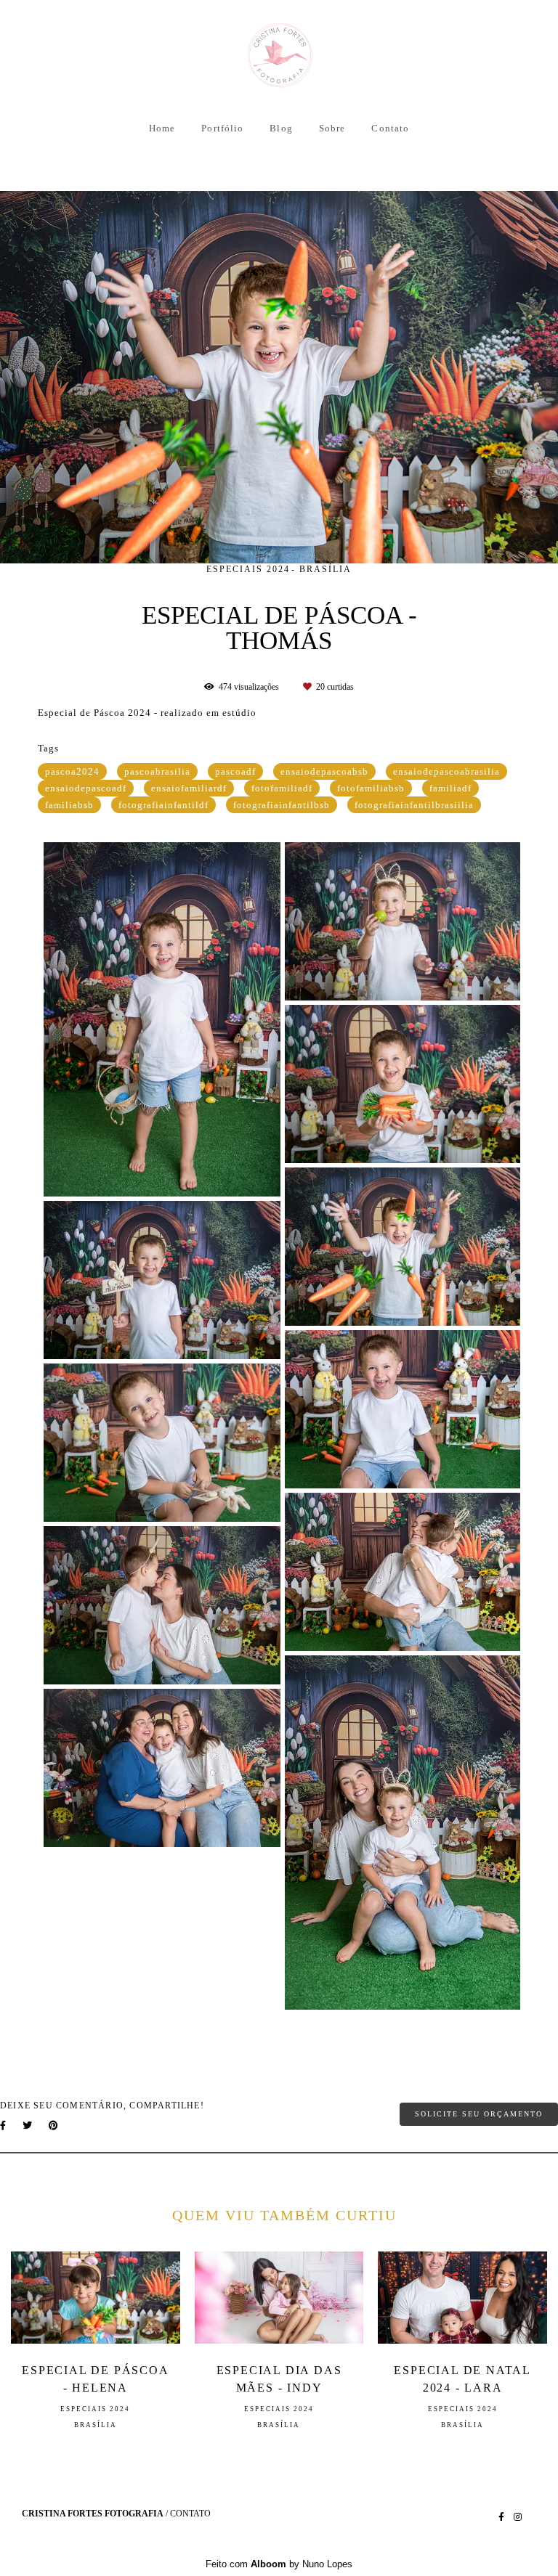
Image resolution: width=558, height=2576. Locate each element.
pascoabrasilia (157, 771)
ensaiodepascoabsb (324, 771)
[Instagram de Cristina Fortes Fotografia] (518, 2517)
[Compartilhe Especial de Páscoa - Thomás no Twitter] (28, 2125)
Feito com (279, 2564)
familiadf (450, 788)
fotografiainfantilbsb (282, 805)
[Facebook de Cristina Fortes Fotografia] (501, 2517)
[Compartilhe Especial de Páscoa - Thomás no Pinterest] (54, 2125)
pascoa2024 (72, 771)
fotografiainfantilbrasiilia (414, 805)
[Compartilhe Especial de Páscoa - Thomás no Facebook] (4, 2125)
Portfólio (222, 128)
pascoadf (235, 771)
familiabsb (69, 805)
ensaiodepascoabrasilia (446, 771)
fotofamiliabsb (371, 788)
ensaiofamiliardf (189, 788)
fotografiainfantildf (163, 805)
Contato (390, 128)
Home (162, 128)
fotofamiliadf (282, 788)
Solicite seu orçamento (479, 2114)
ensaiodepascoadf (86, 788)
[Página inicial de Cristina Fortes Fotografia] (279, 56)
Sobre (332, 128)
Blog (281, 128)
